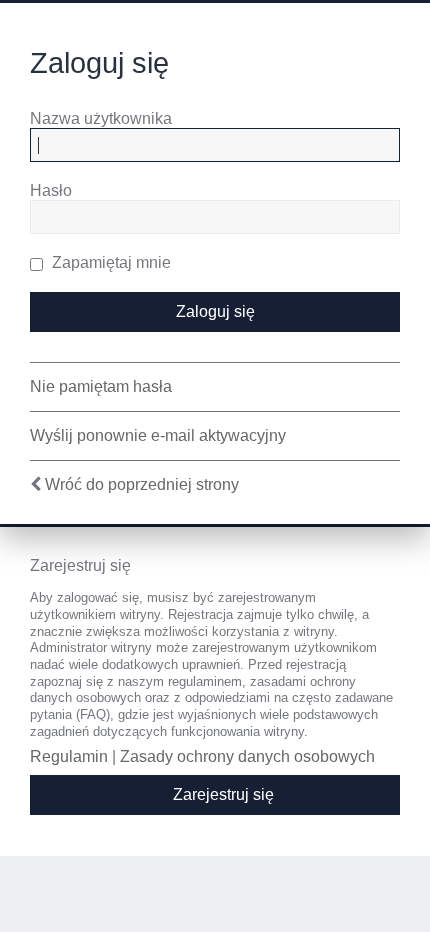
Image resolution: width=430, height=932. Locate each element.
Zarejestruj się (223, 794)
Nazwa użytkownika (101, 118)
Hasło (51, 190)
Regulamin (69, 756)
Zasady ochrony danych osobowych (247, 756)
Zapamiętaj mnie (109, 262)
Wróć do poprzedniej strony (142, 484)
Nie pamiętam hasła (101, 386)
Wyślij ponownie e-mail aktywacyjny (158, 435)
